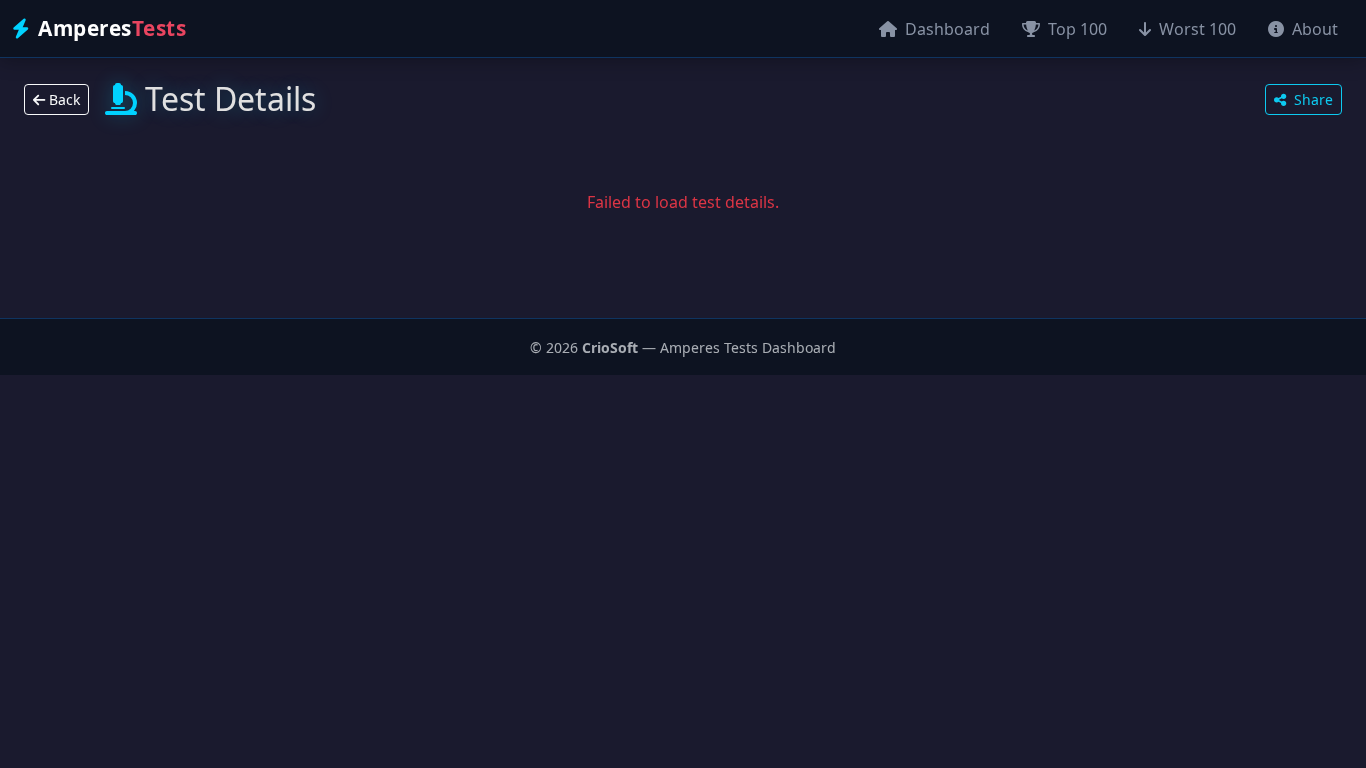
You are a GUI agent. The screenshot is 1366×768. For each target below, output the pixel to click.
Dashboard (945, 29)
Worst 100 (1195, 29)
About (1313, 29)
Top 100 (1075, 29)
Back (62, 99)
